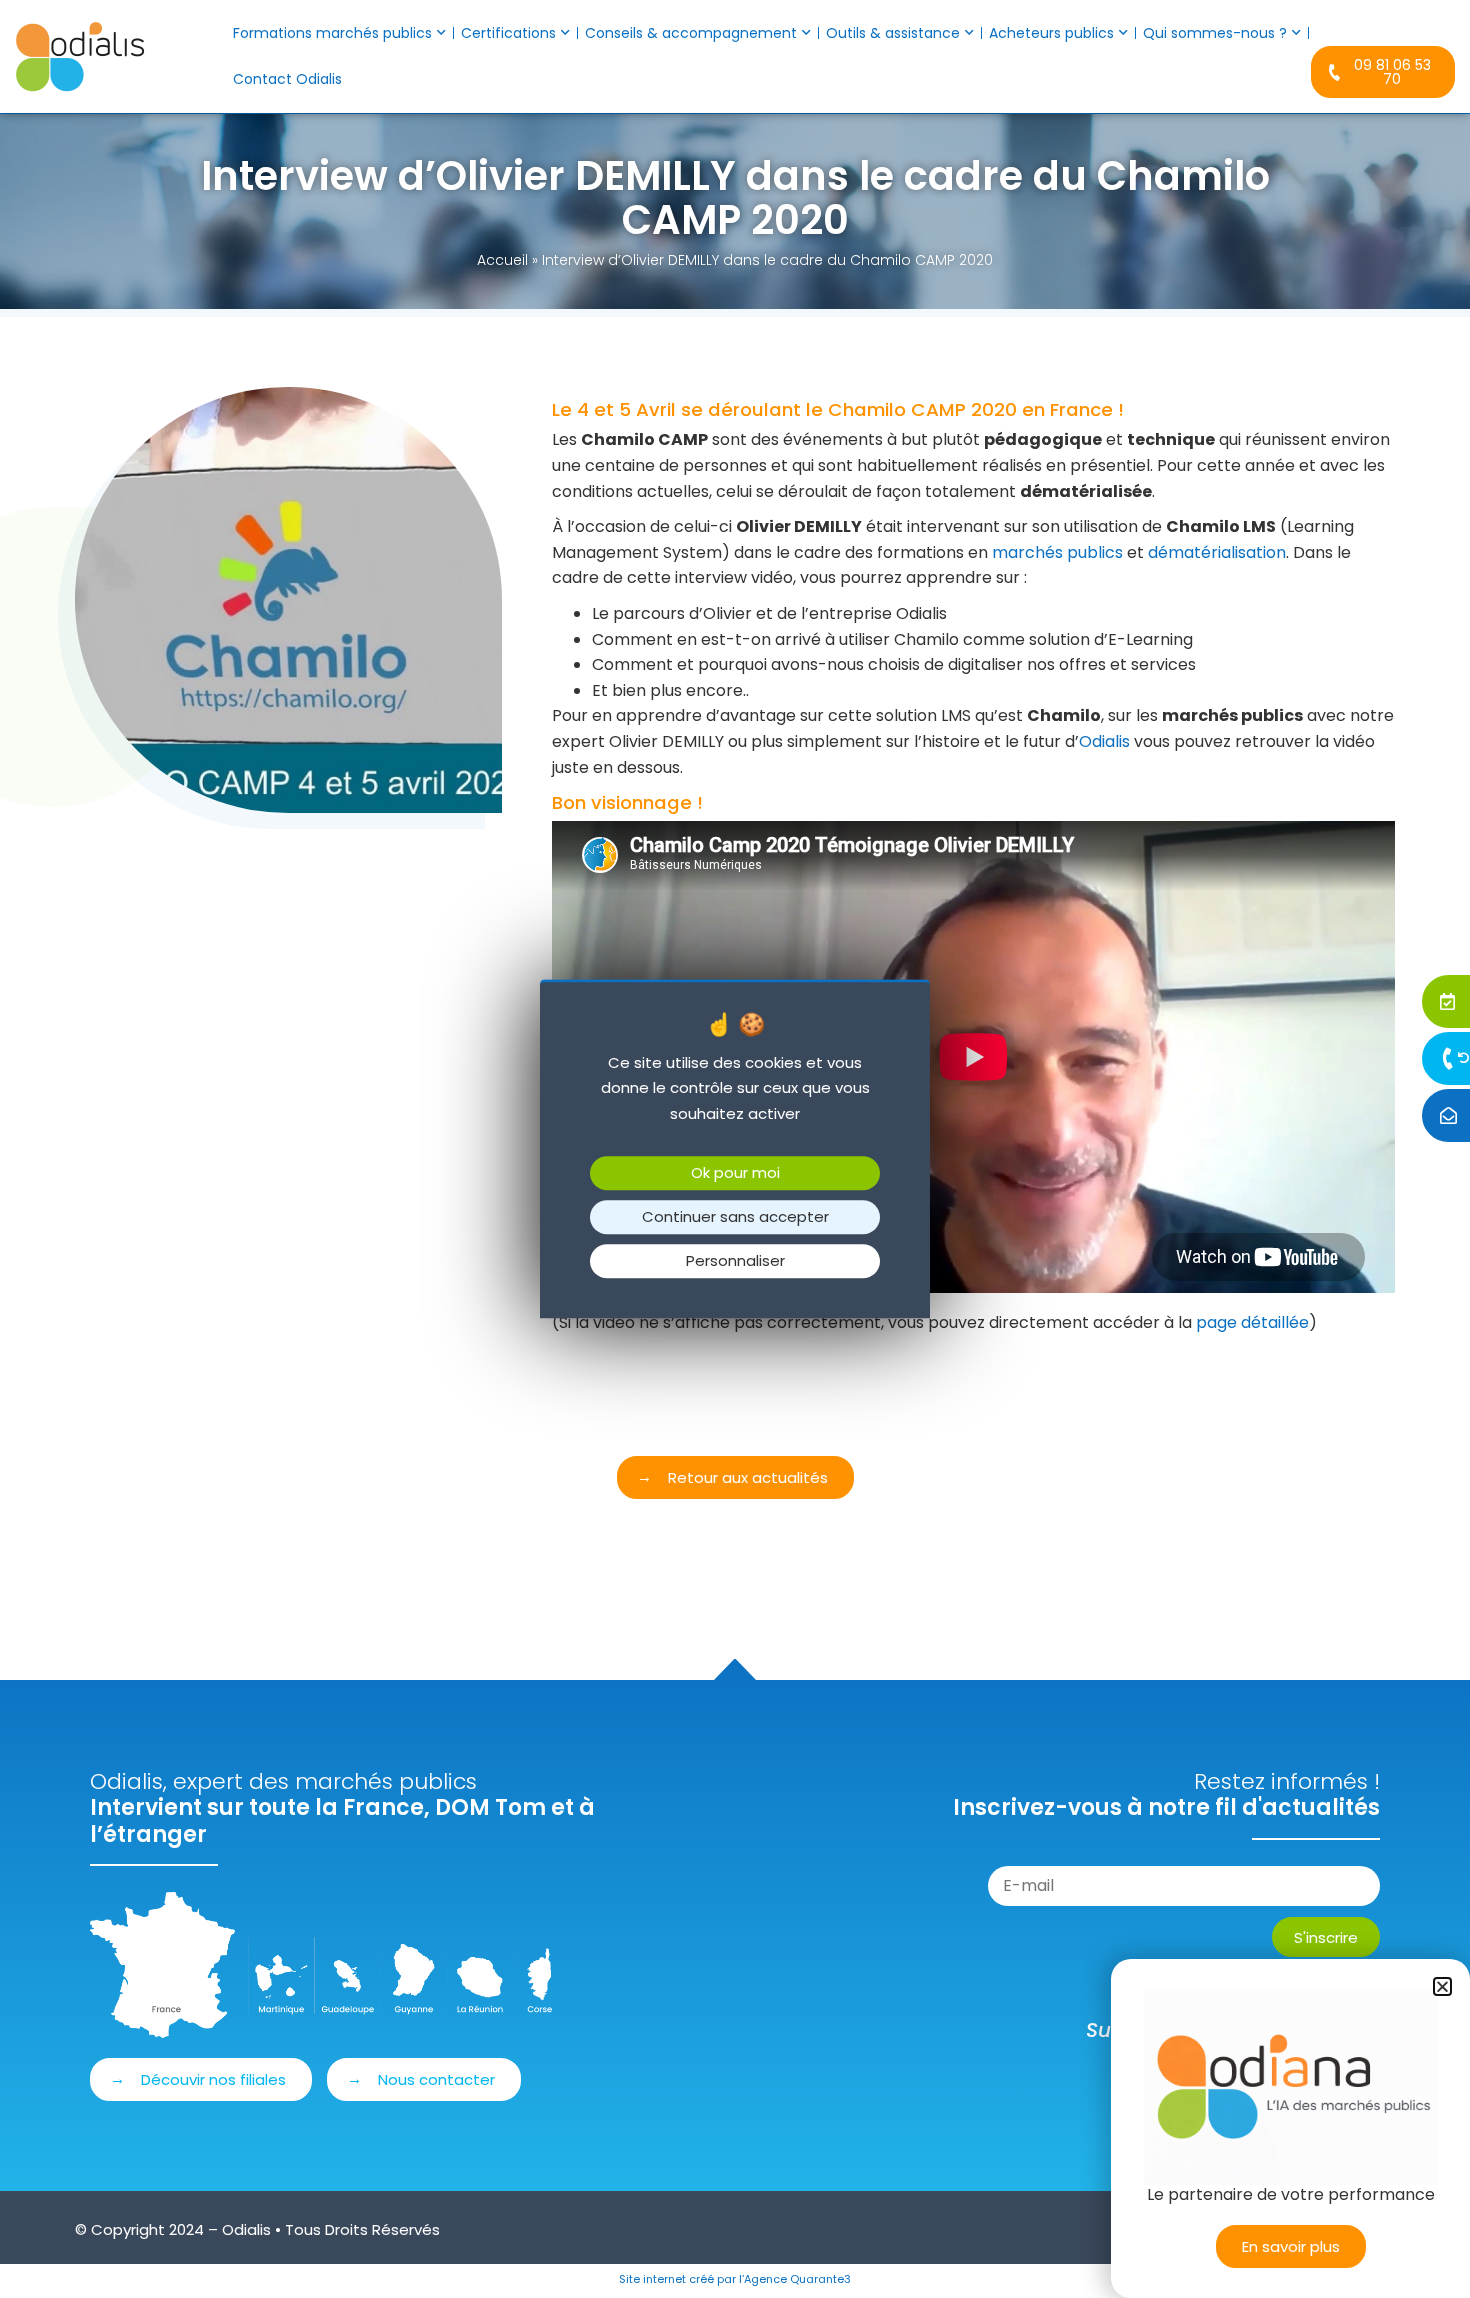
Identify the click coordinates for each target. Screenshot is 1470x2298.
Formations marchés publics (332, 33)
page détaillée (1252, 1322)
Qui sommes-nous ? (1215, 33)
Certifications (508, 33)
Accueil (502, 260)
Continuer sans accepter (735, 1217)
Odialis (1104, 741)
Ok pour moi (735, 1173)
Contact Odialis (287, 79)
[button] (1442, 1986)
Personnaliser (735, 1261)
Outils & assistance (893, 33)
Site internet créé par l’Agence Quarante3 (735, 2279)
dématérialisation (1217, 552)
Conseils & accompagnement (691, 33)
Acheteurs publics (1051, 33)
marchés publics (1057, 552)
